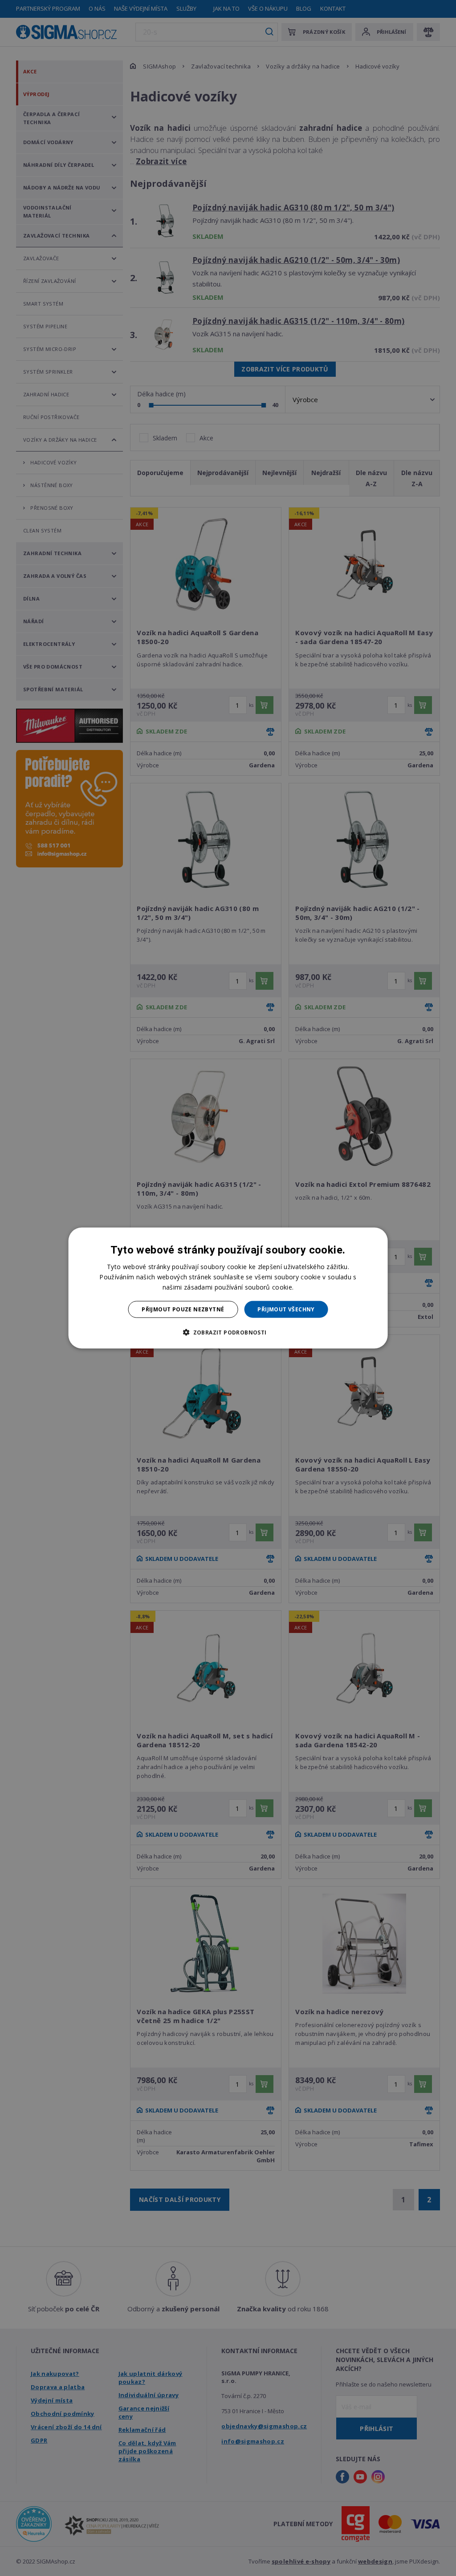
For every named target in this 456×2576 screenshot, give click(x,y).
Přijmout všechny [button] (286, 1309)
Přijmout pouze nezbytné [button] (183, 1309)
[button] (228, 1332)
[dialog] (228, 1288)
